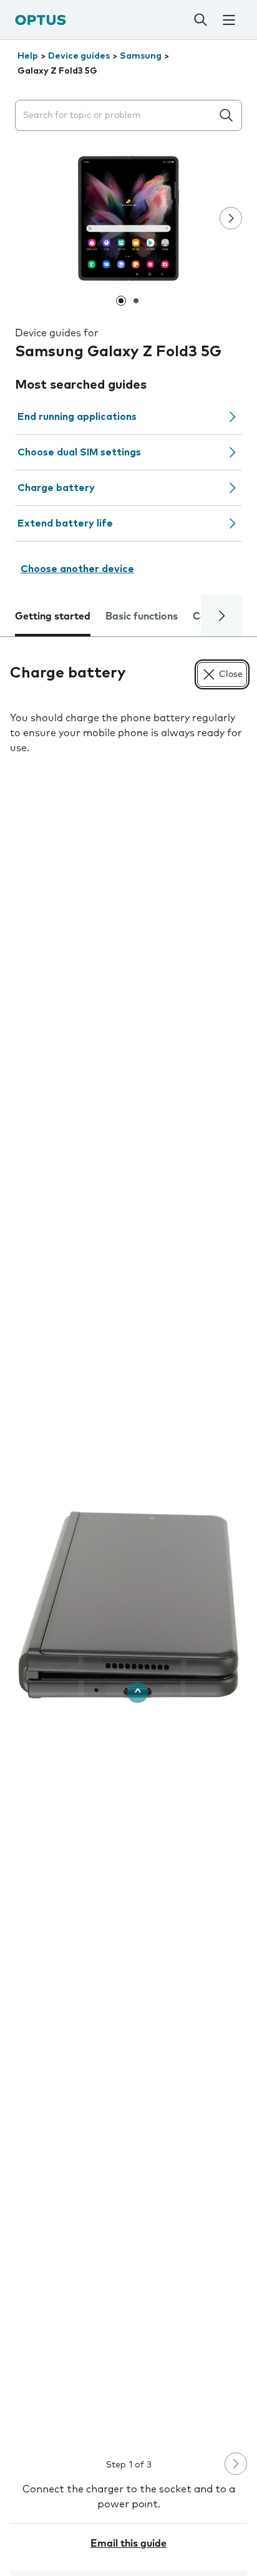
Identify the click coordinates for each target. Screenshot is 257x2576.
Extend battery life (65, 523)
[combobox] (116, 116)
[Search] (201, 20)
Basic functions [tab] (142, 616)
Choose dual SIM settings (79, 452)
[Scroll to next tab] (221, 616)
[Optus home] (41, 20)
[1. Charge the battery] (128, 1605)
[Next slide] (231, 218)
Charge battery (56, 488)
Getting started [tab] (53, 616)
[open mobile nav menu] (229, 20)
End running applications (77, 417)
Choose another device (77, 569)
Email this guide (128, 2544)
